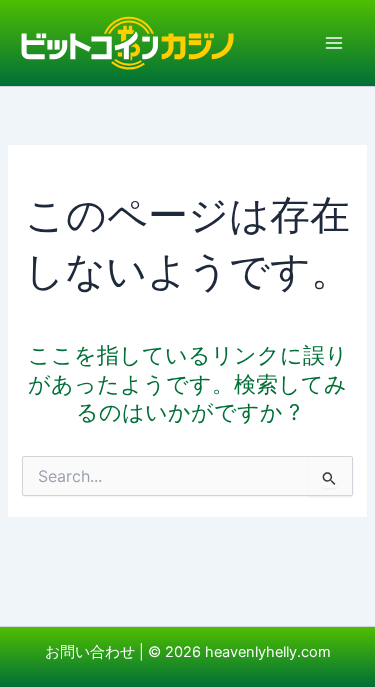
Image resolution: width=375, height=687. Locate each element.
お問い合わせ (90, 652)
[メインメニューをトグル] (334, 43)
